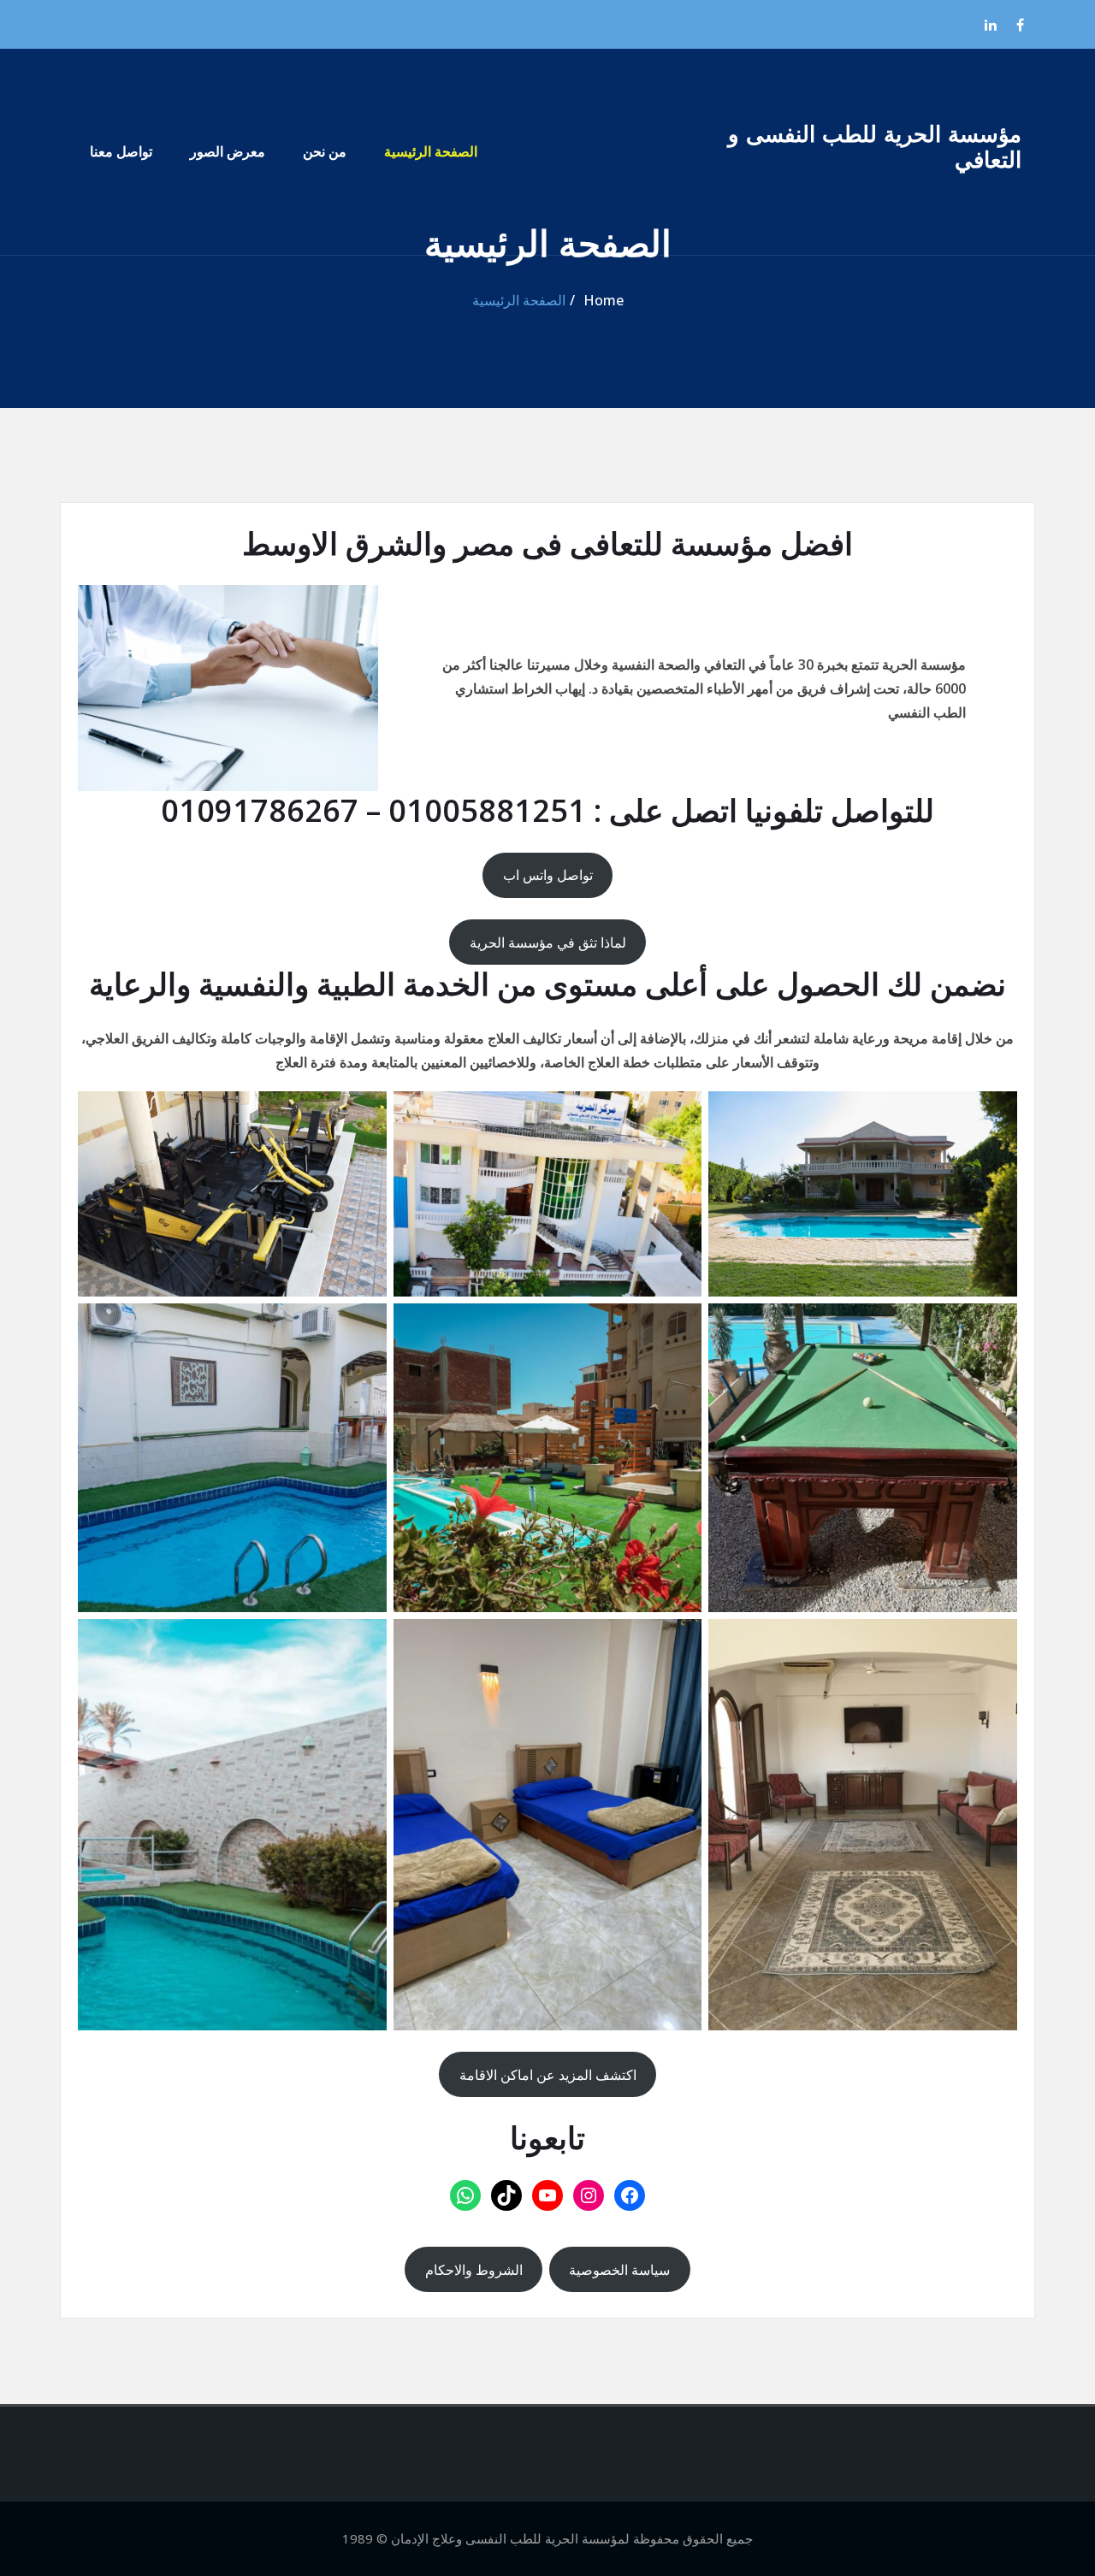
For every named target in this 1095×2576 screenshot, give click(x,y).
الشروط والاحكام (474, 2270)
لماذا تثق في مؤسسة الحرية (548, 942)
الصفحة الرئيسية (431, 151)
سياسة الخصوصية (619, 2270)
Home (604, 300)
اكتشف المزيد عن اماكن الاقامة (548, 2075)
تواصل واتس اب (548, 875)
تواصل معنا (121, 151)
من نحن (325, 151)
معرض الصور (228, 151)
